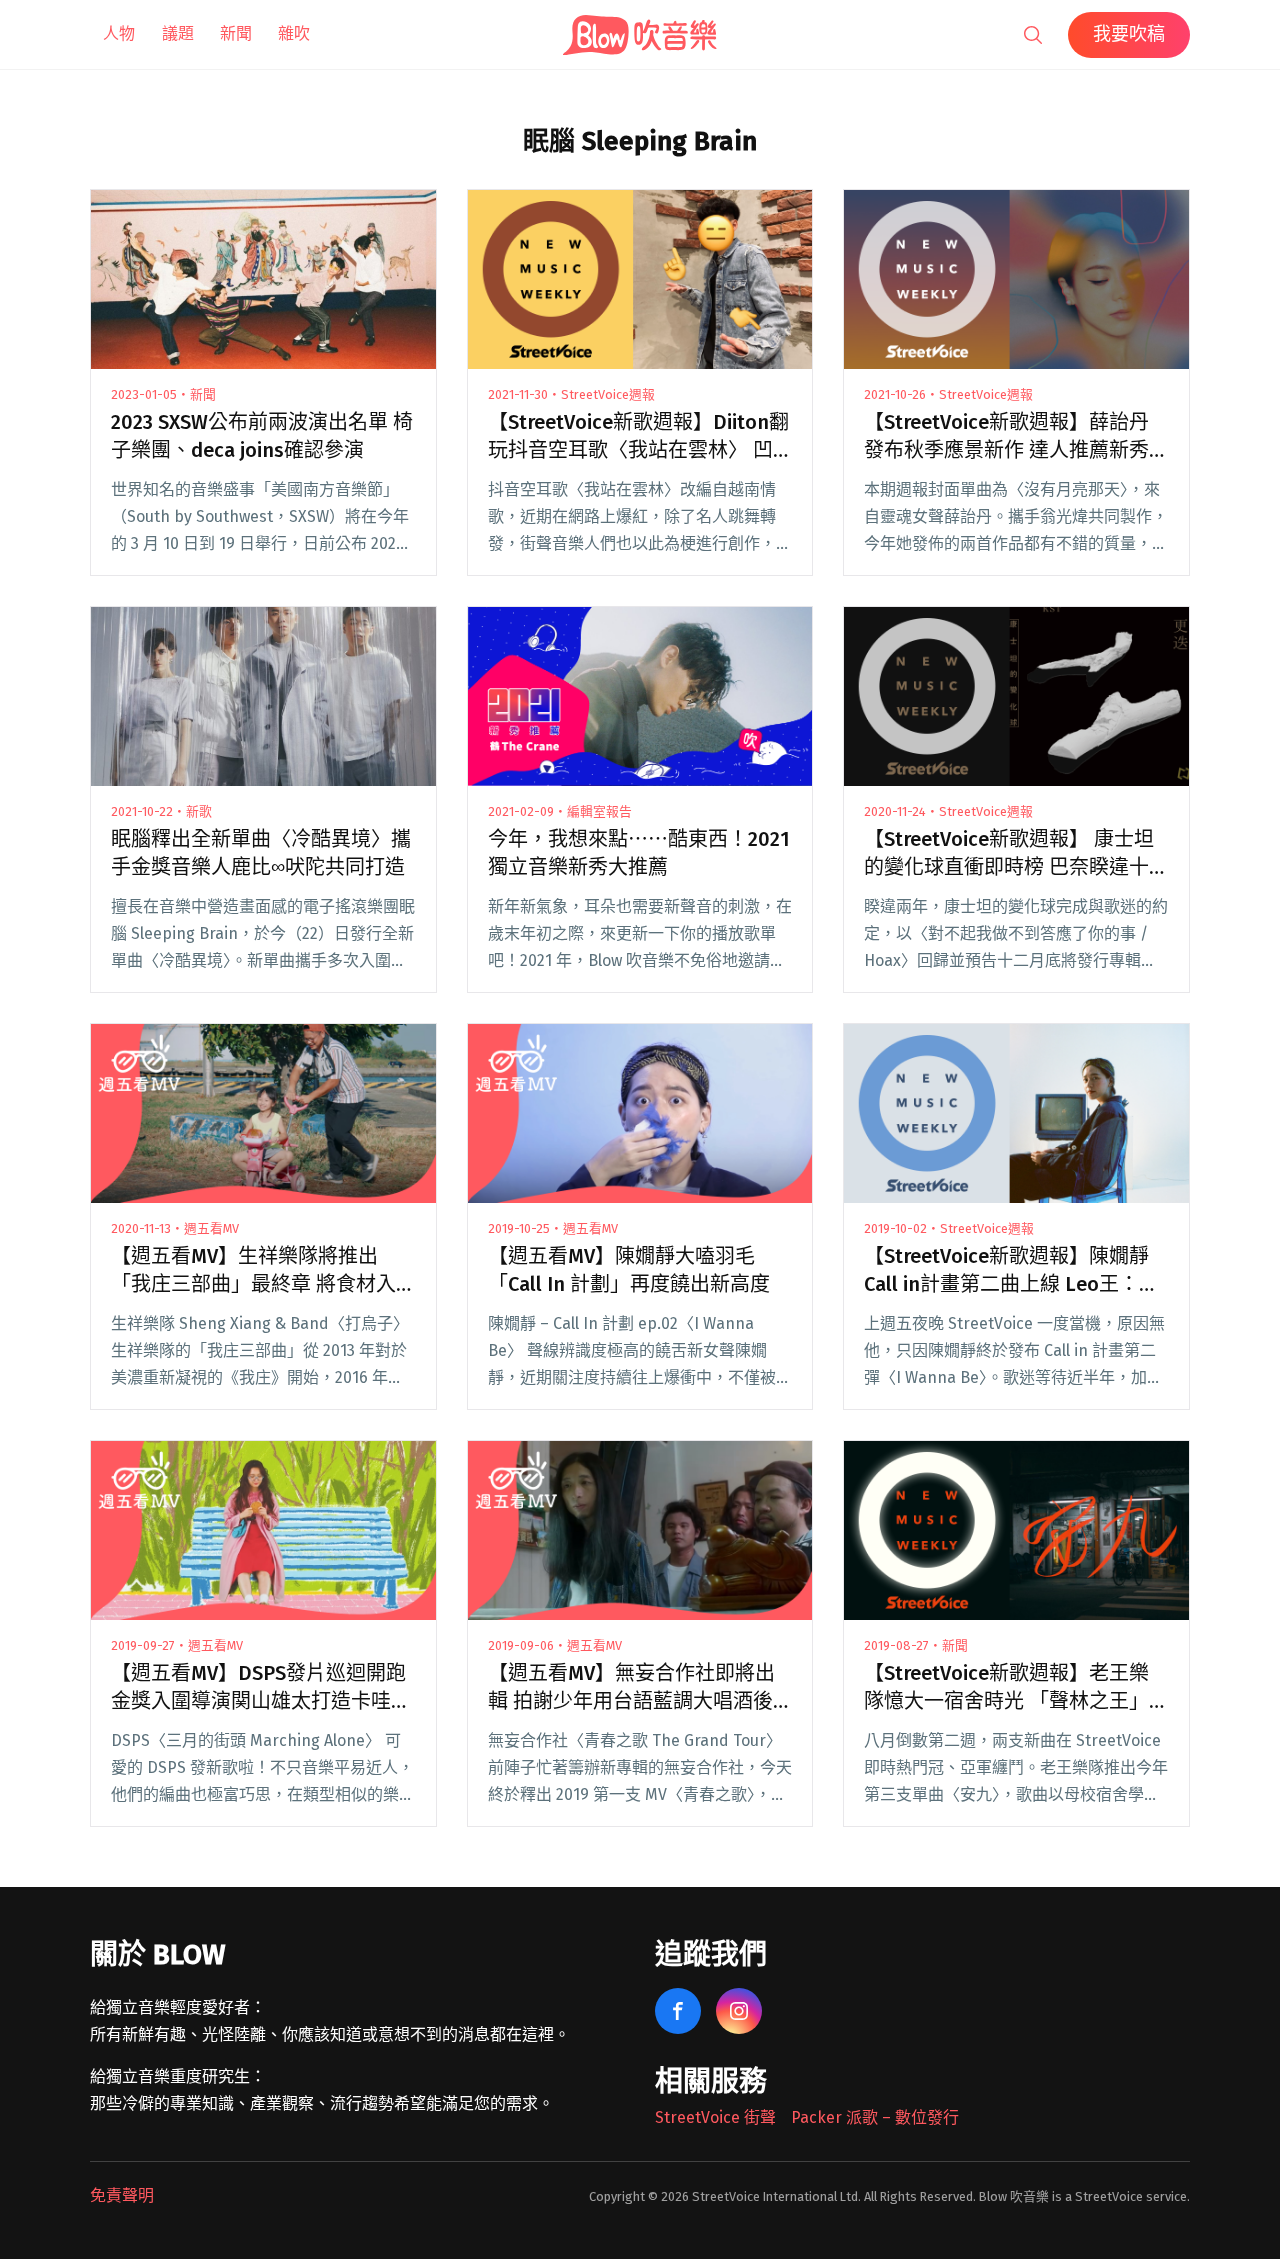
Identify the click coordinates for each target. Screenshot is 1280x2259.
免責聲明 (122, 2195)
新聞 (236, 33)
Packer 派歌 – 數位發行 (875, 2117)
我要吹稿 (1129, 34)
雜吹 (294, 33)
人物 (119, 33)
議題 (178, 33)
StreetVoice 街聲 (715, 2117)
